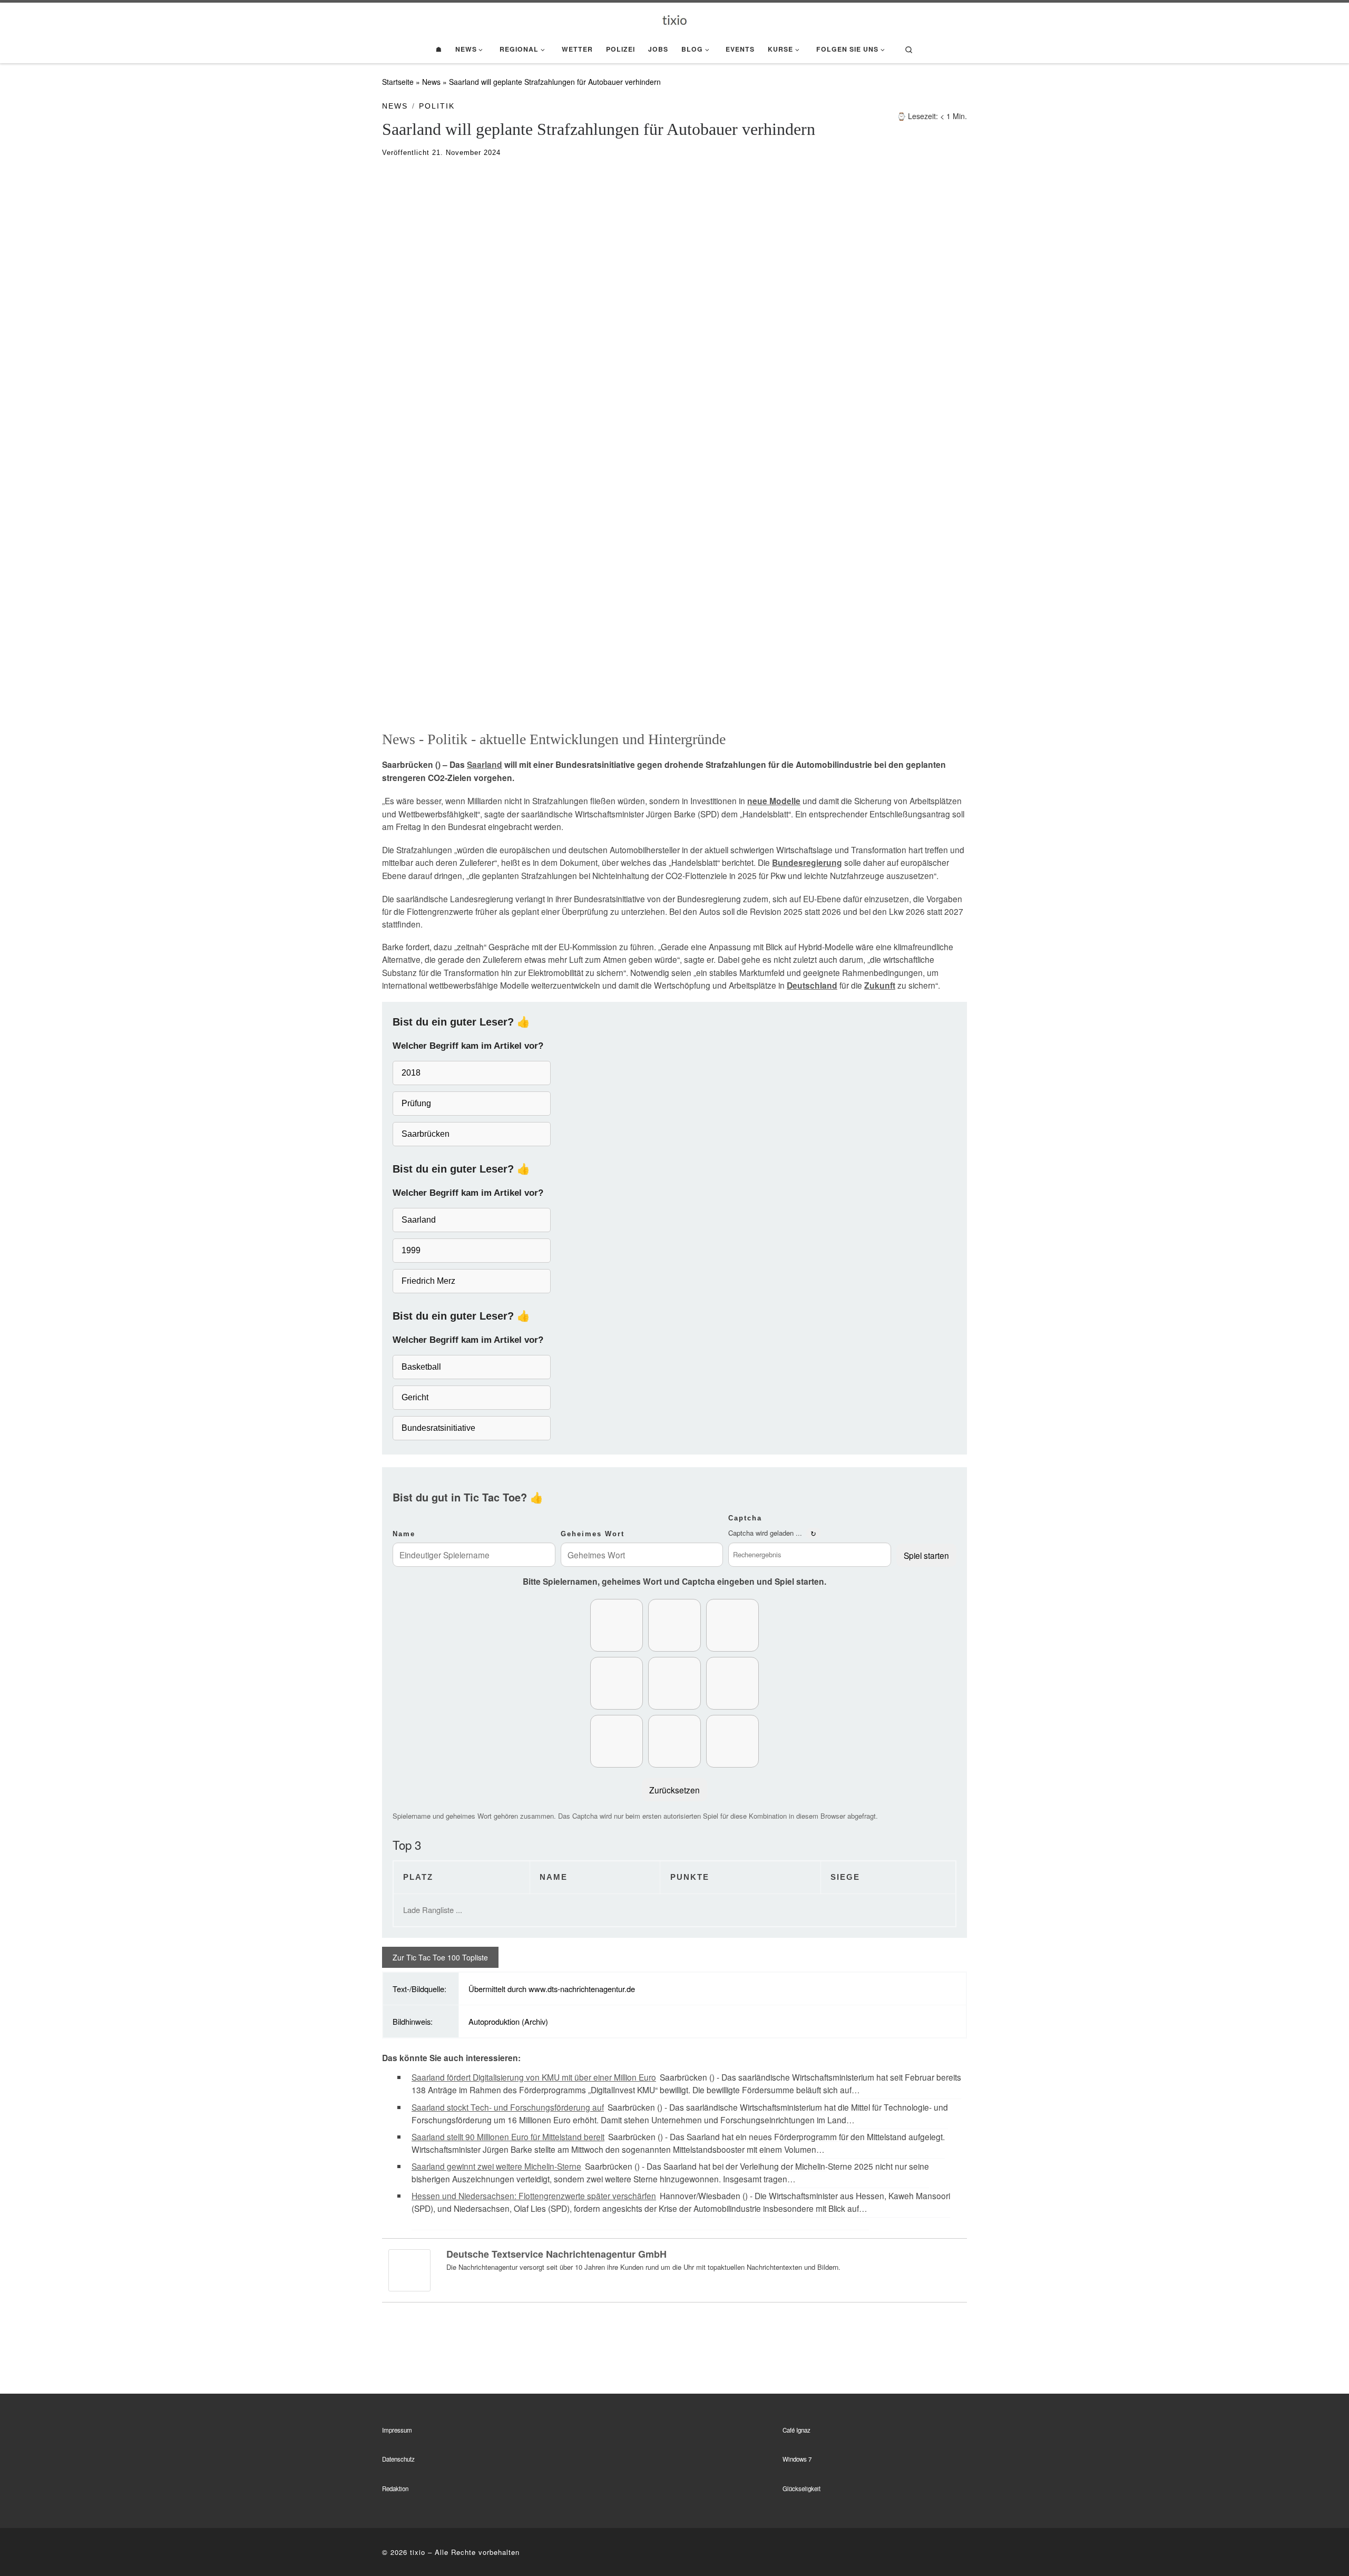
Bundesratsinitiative (438, 1428)
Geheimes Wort (593, 1534)
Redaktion (395, 2489)
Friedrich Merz (428, 1281)
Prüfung (416, 1103)
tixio (418, 2552)
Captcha (745, 1518)
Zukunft (880, 985)
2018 (411, 1073)
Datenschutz (398, 2459)
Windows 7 (797, 2459)
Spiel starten (926, 1555)
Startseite (398, 82)
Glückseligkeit (801, 2489)
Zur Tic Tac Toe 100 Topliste (440, 1957)
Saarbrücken (426, 1134)
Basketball (421, 1367)
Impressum (397, 2430)
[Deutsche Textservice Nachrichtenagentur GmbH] (409, 2269)
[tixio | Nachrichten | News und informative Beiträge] (675, 19)
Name (404, 1534)
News (431, 82)
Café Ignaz (796, 2430)
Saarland (485, 765)
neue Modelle (774, 801)
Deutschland (812, 985)
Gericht (415, 1397)
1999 (411, 1250)
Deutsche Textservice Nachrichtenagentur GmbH (556, 2254)
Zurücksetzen (674, 1790)
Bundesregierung (807, 863)
